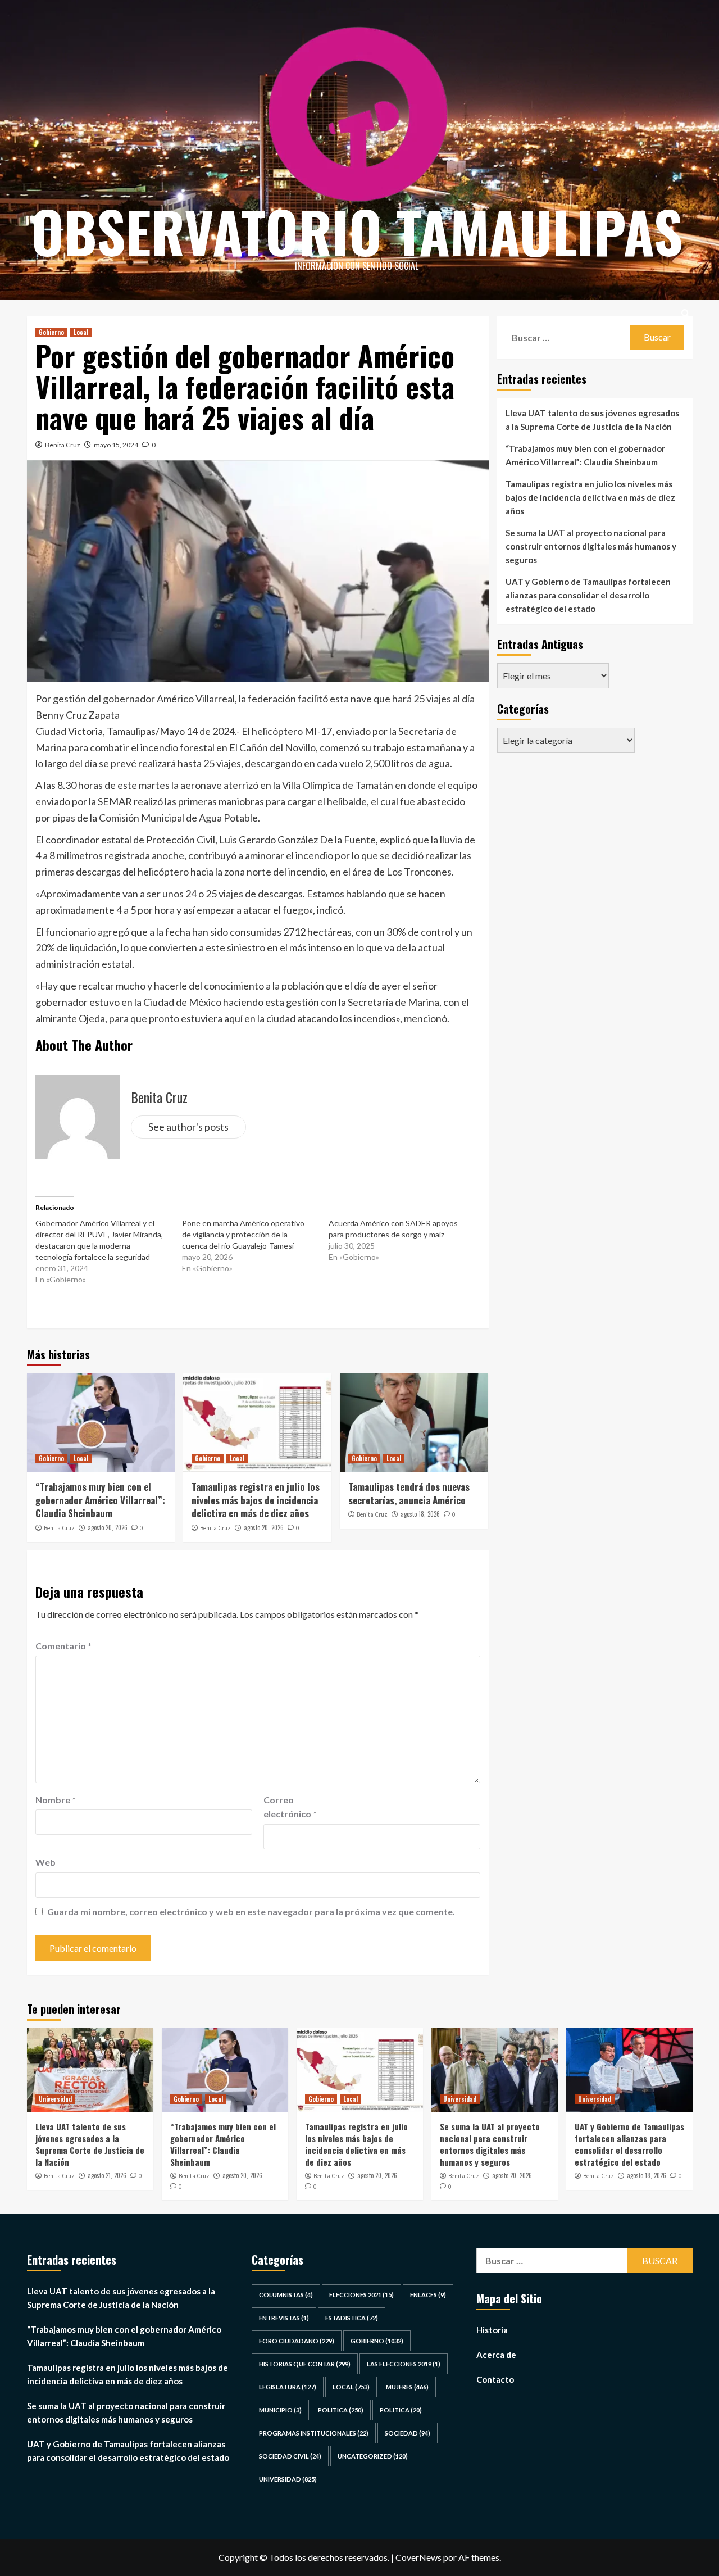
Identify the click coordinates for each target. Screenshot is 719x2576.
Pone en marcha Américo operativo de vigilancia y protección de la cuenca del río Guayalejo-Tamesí (243, 1234)
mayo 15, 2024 (116, 445)
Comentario (63, 1646)
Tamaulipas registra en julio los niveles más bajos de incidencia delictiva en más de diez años (256, 1500)
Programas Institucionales (314, 2433)
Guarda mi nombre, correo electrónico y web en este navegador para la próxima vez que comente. (251, 1911)
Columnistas (286, 2295)
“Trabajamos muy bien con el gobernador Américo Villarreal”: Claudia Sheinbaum (100, 1500)
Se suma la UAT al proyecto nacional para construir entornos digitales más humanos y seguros (591, 546)
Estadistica (352, 2318)
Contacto (495, 2379)
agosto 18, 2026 (420, 1514)
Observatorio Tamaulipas (357, 231)
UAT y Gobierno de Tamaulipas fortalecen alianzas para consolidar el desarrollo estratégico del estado (588, 595)
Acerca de (496, 2355)
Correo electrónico (290, 1807)
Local (81, 332)
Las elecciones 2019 (404, 2364)
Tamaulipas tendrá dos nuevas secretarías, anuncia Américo (409, 1493)
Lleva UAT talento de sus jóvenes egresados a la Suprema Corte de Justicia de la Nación (592, 420)
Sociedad (408, 2433)
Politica (341, 2410)
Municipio (280, 2410)
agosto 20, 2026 (108, 1527)
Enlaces (428, 2295)
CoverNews (418, 2557)
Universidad (55, 2099)
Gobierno (51, 332)
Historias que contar (305, 2364)
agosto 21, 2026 (107, 2175)
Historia (492, 2330)
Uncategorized (373, 2456)
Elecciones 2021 (361, 2295)
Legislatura (288, 2387)
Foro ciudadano (297, 2341)
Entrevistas (284, 2318)
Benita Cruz (63, 445)
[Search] (686, 313)
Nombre (56, 1800)
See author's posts (188, 1127)
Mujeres (407, 2387)
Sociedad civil (290, 2456)
